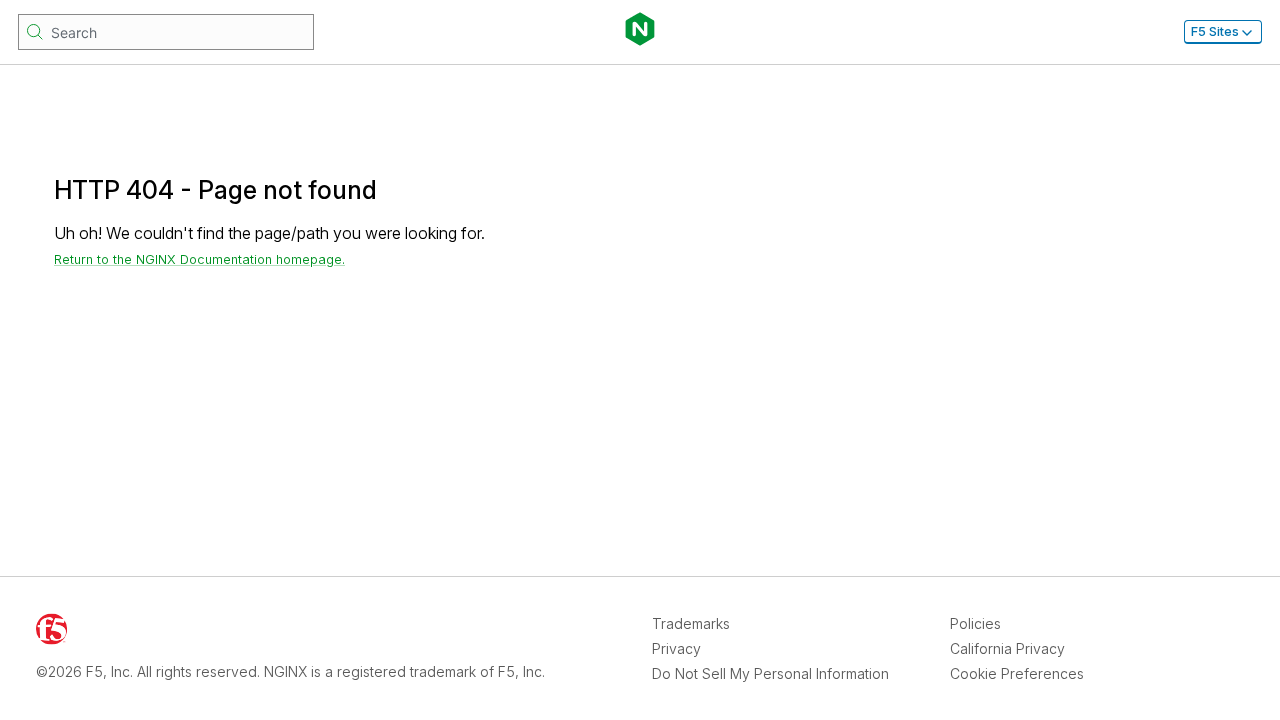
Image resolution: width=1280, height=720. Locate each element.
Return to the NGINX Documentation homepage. (199, 259)
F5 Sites (1215, 31)
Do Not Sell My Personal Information (770, 673)
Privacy (676, 648)
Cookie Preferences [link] (1017, 673)
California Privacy (1007, 648)
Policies (975, 623)
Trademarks (691, 623)
